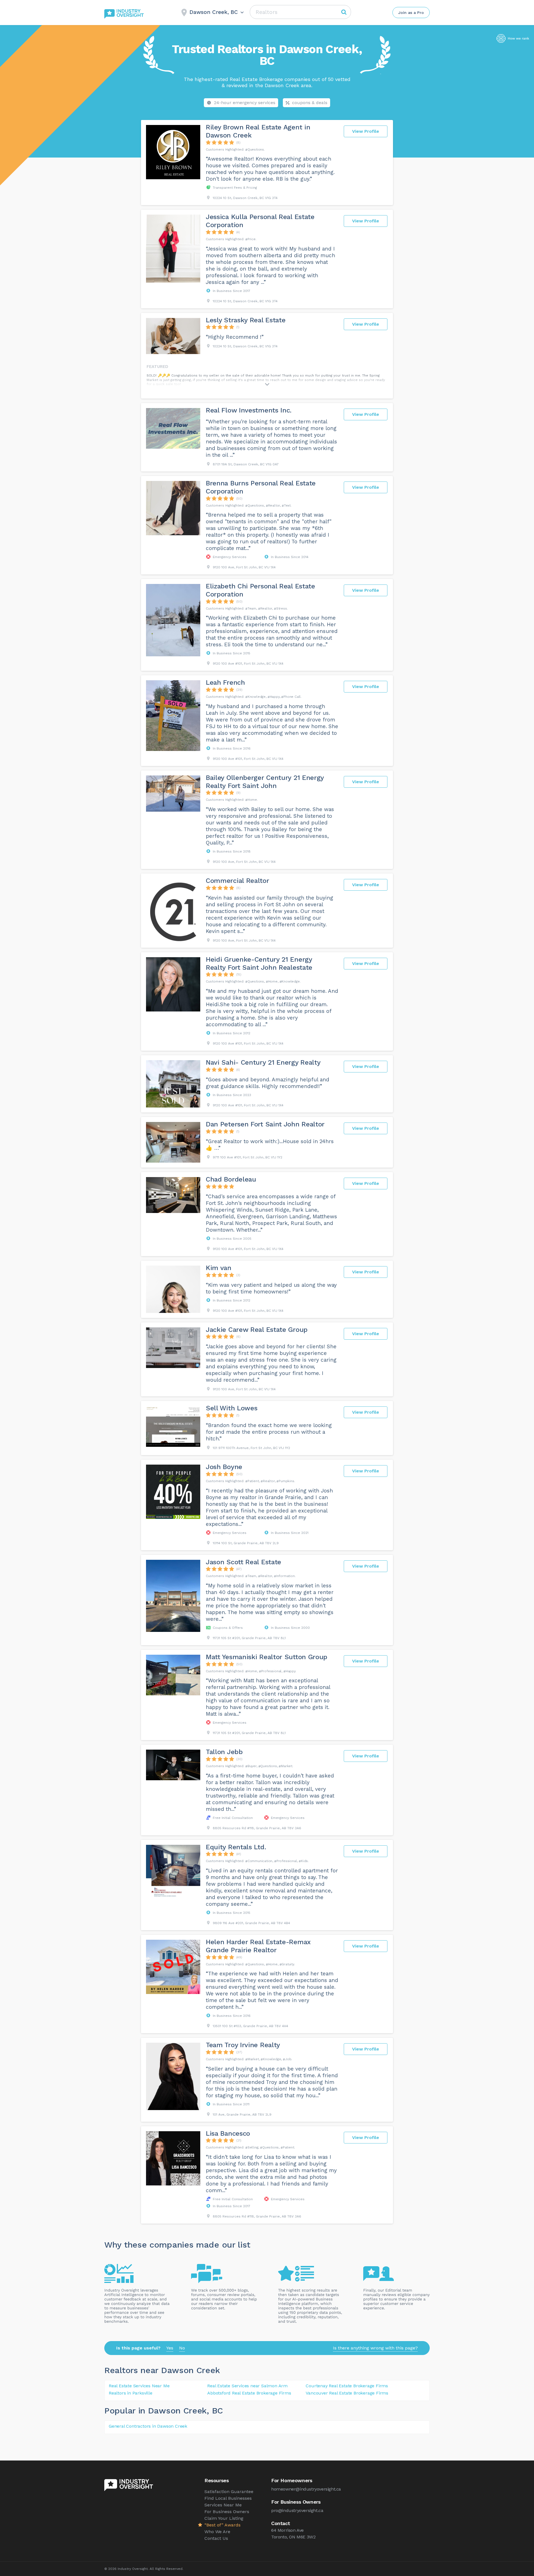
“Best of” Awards (222, 2525)
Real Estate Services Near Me (139, 2386)
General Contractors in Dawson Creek (148, 2426)
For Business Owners (227, 2512)
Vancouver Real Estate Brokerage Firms (347, 2393)
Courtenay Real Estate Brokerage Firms (347, 2386)
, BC (215, 2411)
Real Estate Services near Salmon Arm (247, 2386)
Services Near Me (223, 2505)
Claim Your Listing (224, 2518)
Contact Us (216, 2538)
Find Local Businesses (228, 2498)
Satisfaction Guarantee (229, 2492)
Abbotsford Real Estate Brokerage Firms (249, 2393)
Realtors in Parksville (131, 2393)
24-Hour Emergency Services (245, 103)
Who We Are (217, 2532)
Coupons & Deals (310, 103)
